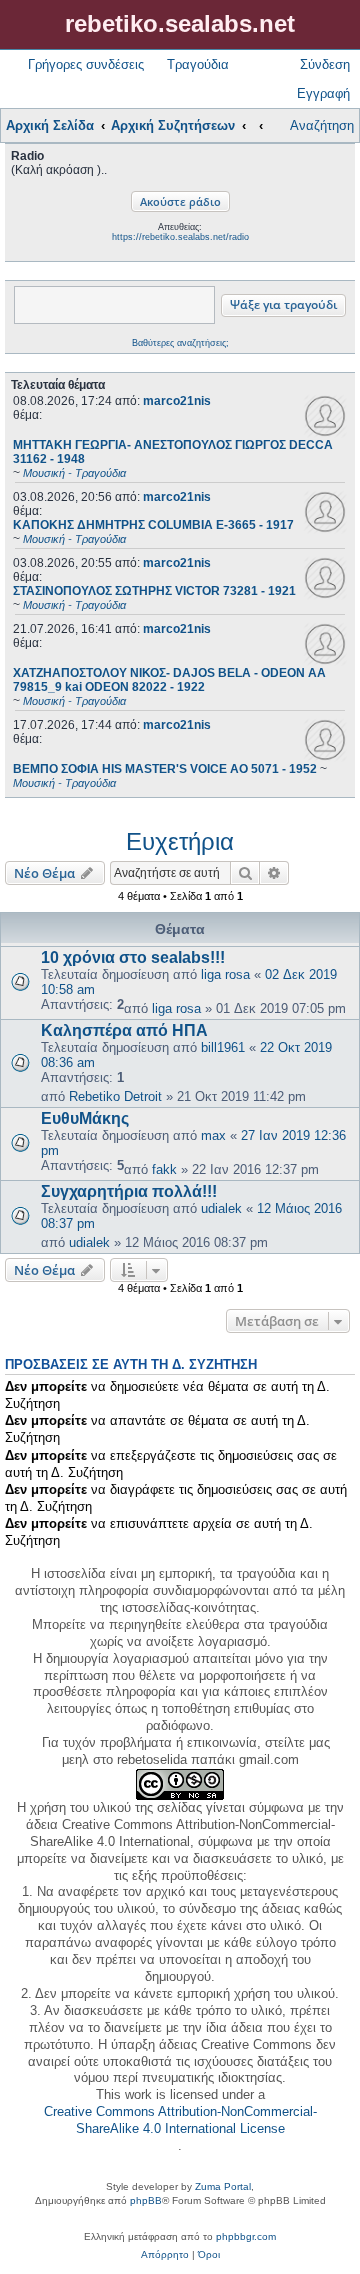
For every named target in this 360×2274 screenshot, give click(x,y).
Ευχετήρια (180, 841)
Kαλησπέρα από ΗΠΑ (124, 1030)
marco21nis (177, 401)
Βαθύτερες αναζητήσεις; (180, 343)
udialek (221, 1208)
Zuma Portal (223, 2186)
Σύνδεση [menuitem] (325, 64)
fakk (164, 1169)
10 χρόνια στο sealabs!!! (133, 957)
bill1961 (223, 1047)
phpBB (146, 2200)
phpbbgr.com (246, 2236)
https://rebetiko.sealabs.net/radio (180, 237)
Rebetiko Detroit (115, 1096)
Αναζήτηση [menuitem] (322, 125)
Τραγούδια (198, 64)
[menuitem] (165, 2255)
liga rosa (225, 974)
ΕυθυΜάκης (85, 1118)
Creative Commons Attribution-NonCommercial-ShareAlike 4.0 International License (180, 2120)
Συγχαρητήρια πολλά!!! (129, 1191)
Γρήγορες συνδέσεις (86, 64)
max (213, 1135)
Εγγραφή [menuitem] (323, 93)
